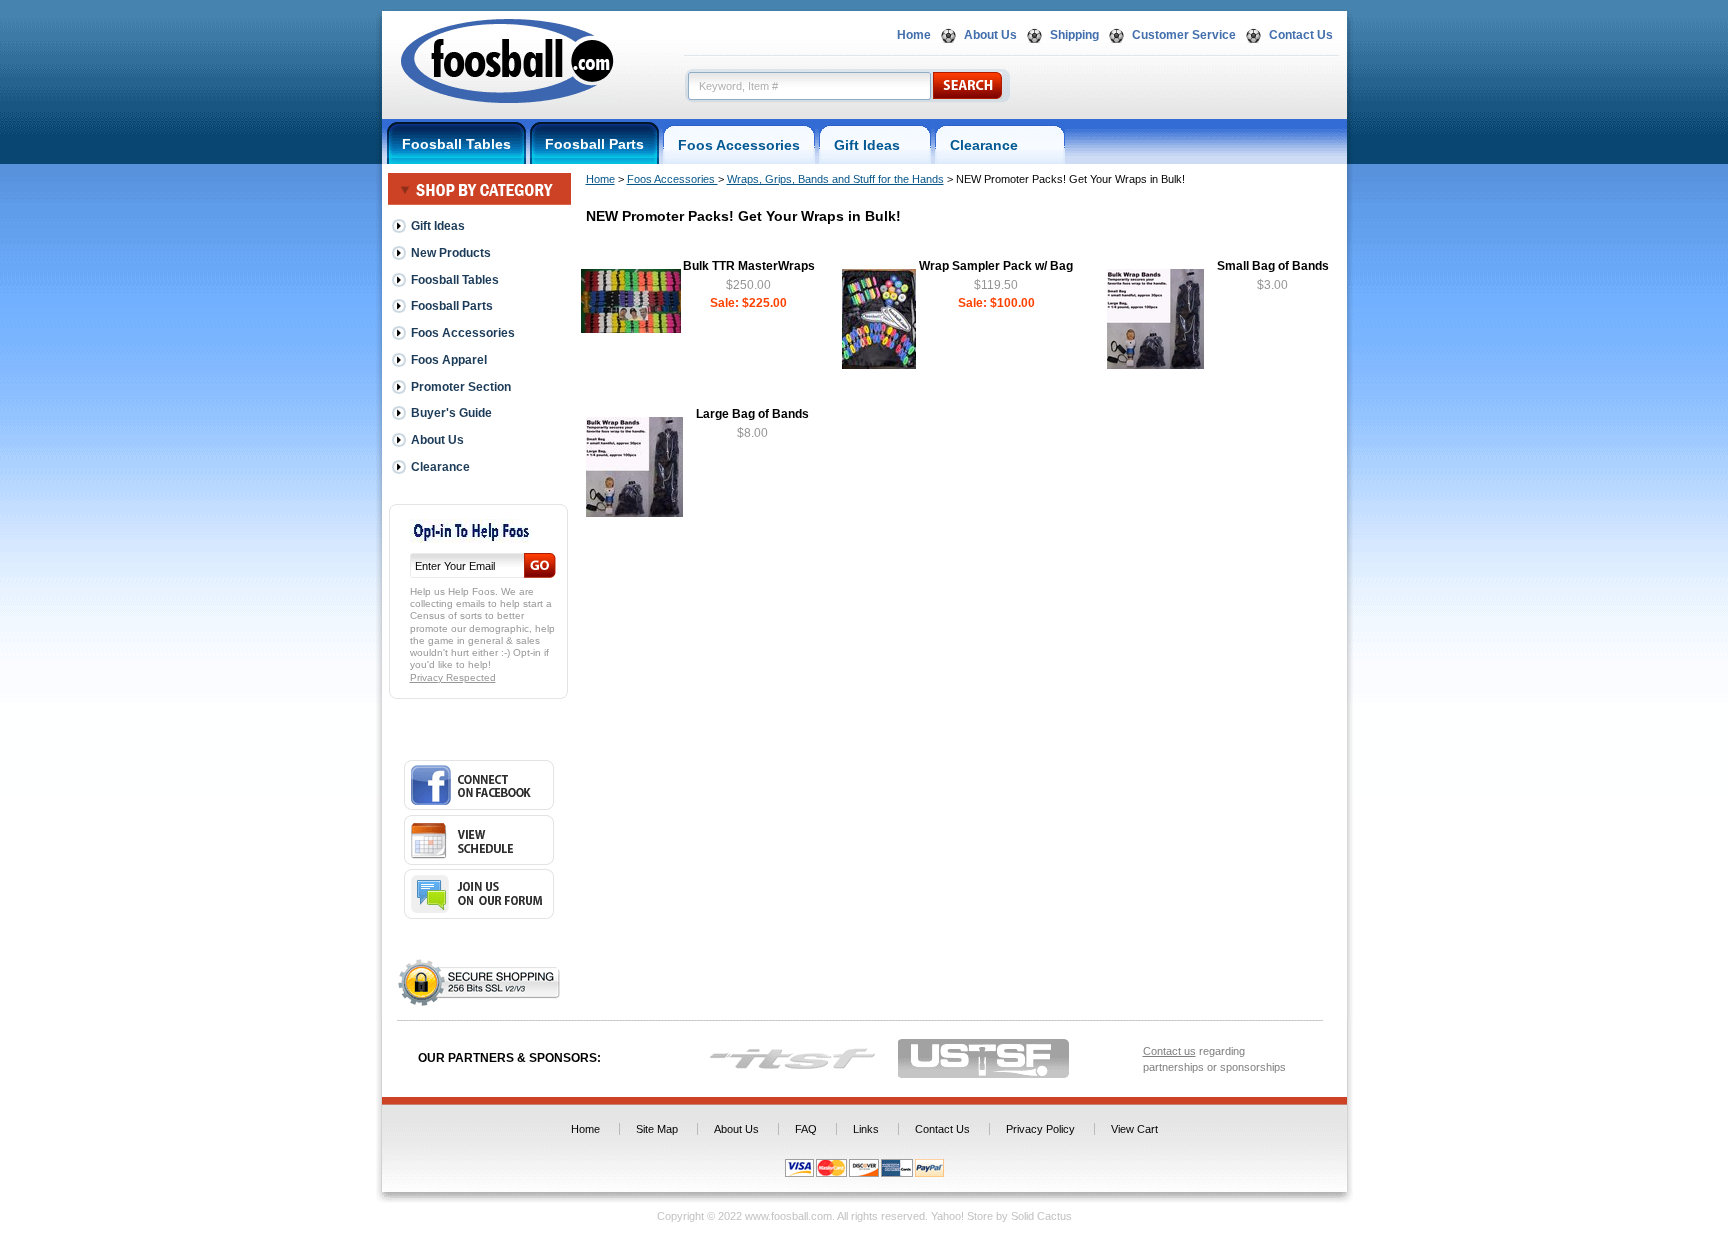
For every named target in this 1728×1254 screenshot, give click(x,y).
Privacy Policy (1040, 1129)
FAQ (806, 1129)
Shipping (1074, 35)
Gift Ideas (875, 145)
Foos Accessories (739, 145)
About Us (990, 35)
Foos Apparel (449, 360)
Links (866, 1129)
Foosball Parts (594, 144)
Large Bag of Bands (752, 414)
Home (914, 35)
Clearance (1000, 145)
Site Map (657, 1129)
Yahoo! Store (962, 1216)
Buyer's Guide (451, 413)
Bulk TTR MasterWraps (749, 266)
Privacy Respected (453, 677)
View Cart (1134, 1129)
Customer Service (1184, 35)
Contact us (1169, 1051)
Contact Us (1301, 35)
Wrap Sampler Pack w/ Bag (996, 266)
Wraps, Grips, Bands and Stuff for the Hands (835, 179)
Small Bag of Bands (1273, 266)
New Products (451, 253)
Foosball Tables (456, 144)
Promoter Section (461, 387)
